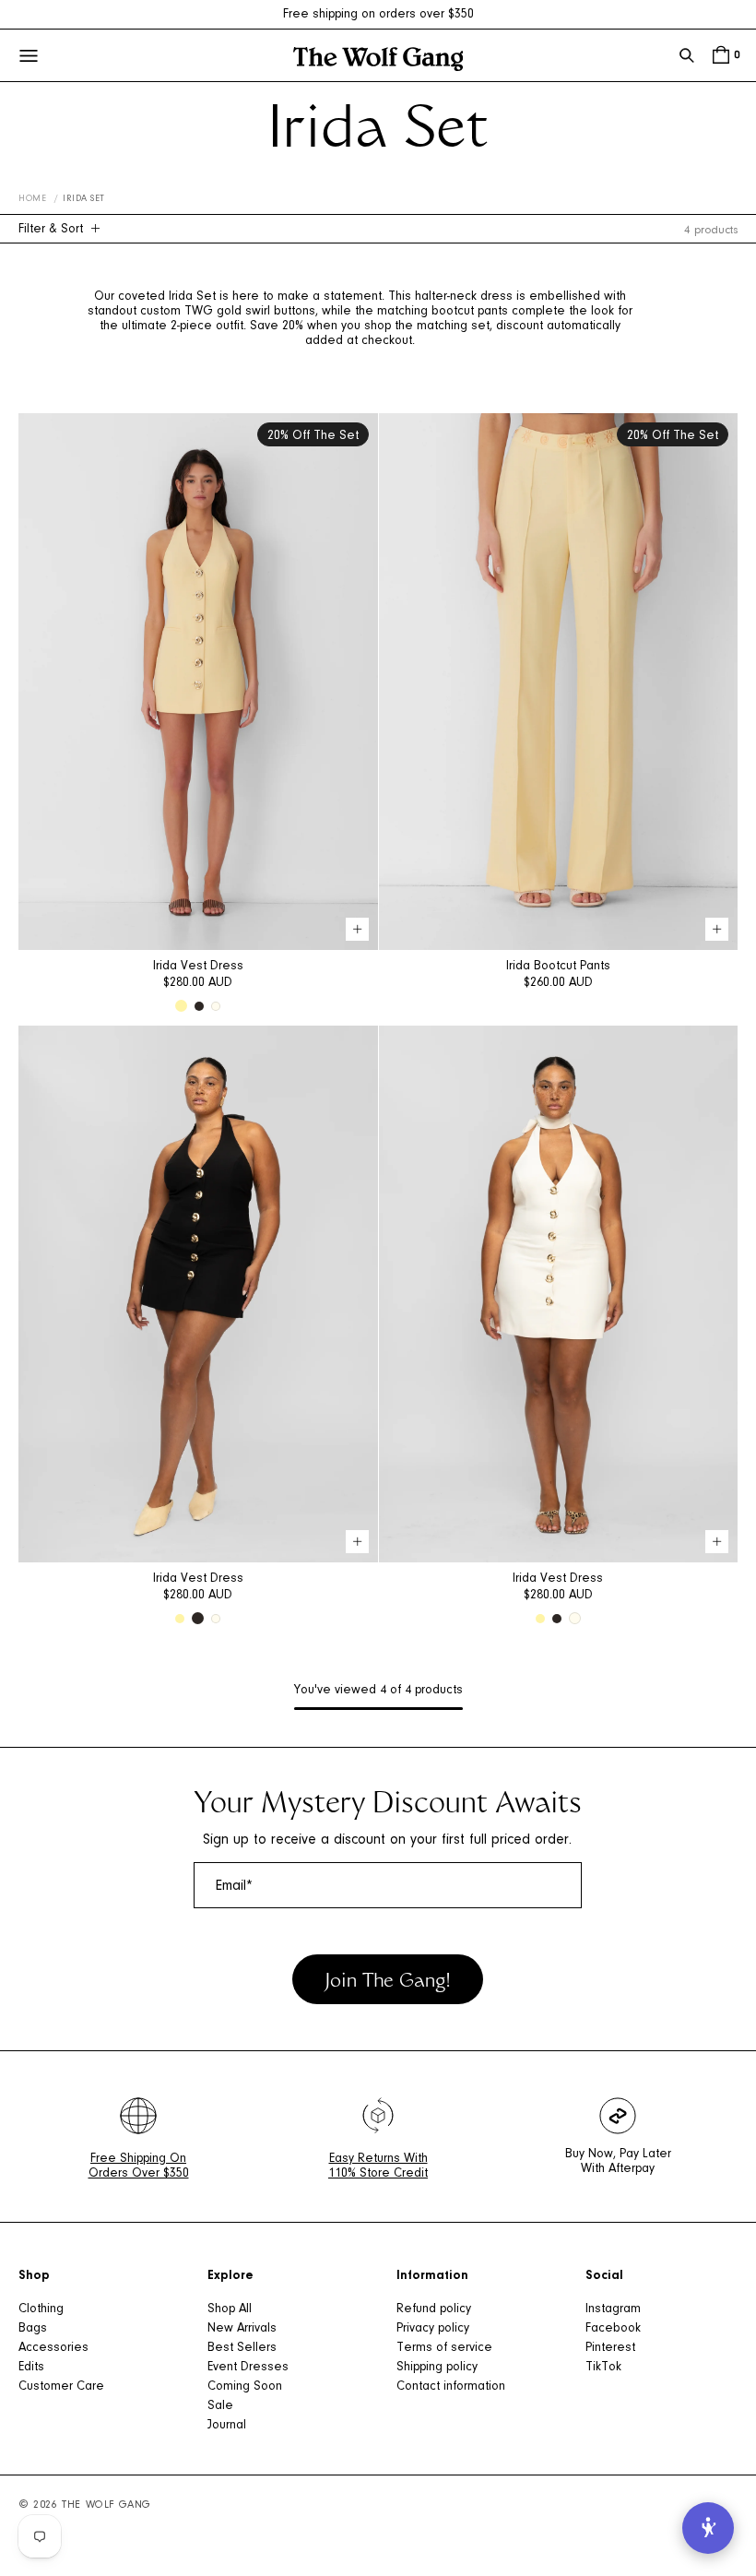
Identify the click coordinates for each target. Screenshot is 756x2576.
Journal (227, 2426)
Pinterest (610, 2348)
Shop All (230, 2309)
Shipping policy (437, 2368)
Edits (31, 2368)
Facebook (613, 2329)
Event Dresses (248, 2368)
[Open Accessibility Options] (708, 2528)
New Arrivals (242, 2329)
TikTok (603, 2368)
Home (32, 199)
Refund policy (434, 2309)
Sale (220, 2406)
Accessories (53, 2348)
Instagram (613, 2309)
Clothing (41, 2309)
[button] (687, 55)
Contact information (451, 2387)
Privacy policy (433, 2329)
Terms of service (444, 2348)
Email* (234, 1886)
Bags (33, 2329)
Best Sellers (242, 2348)
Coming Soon (245, 2387)
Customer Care (61, 2387)
